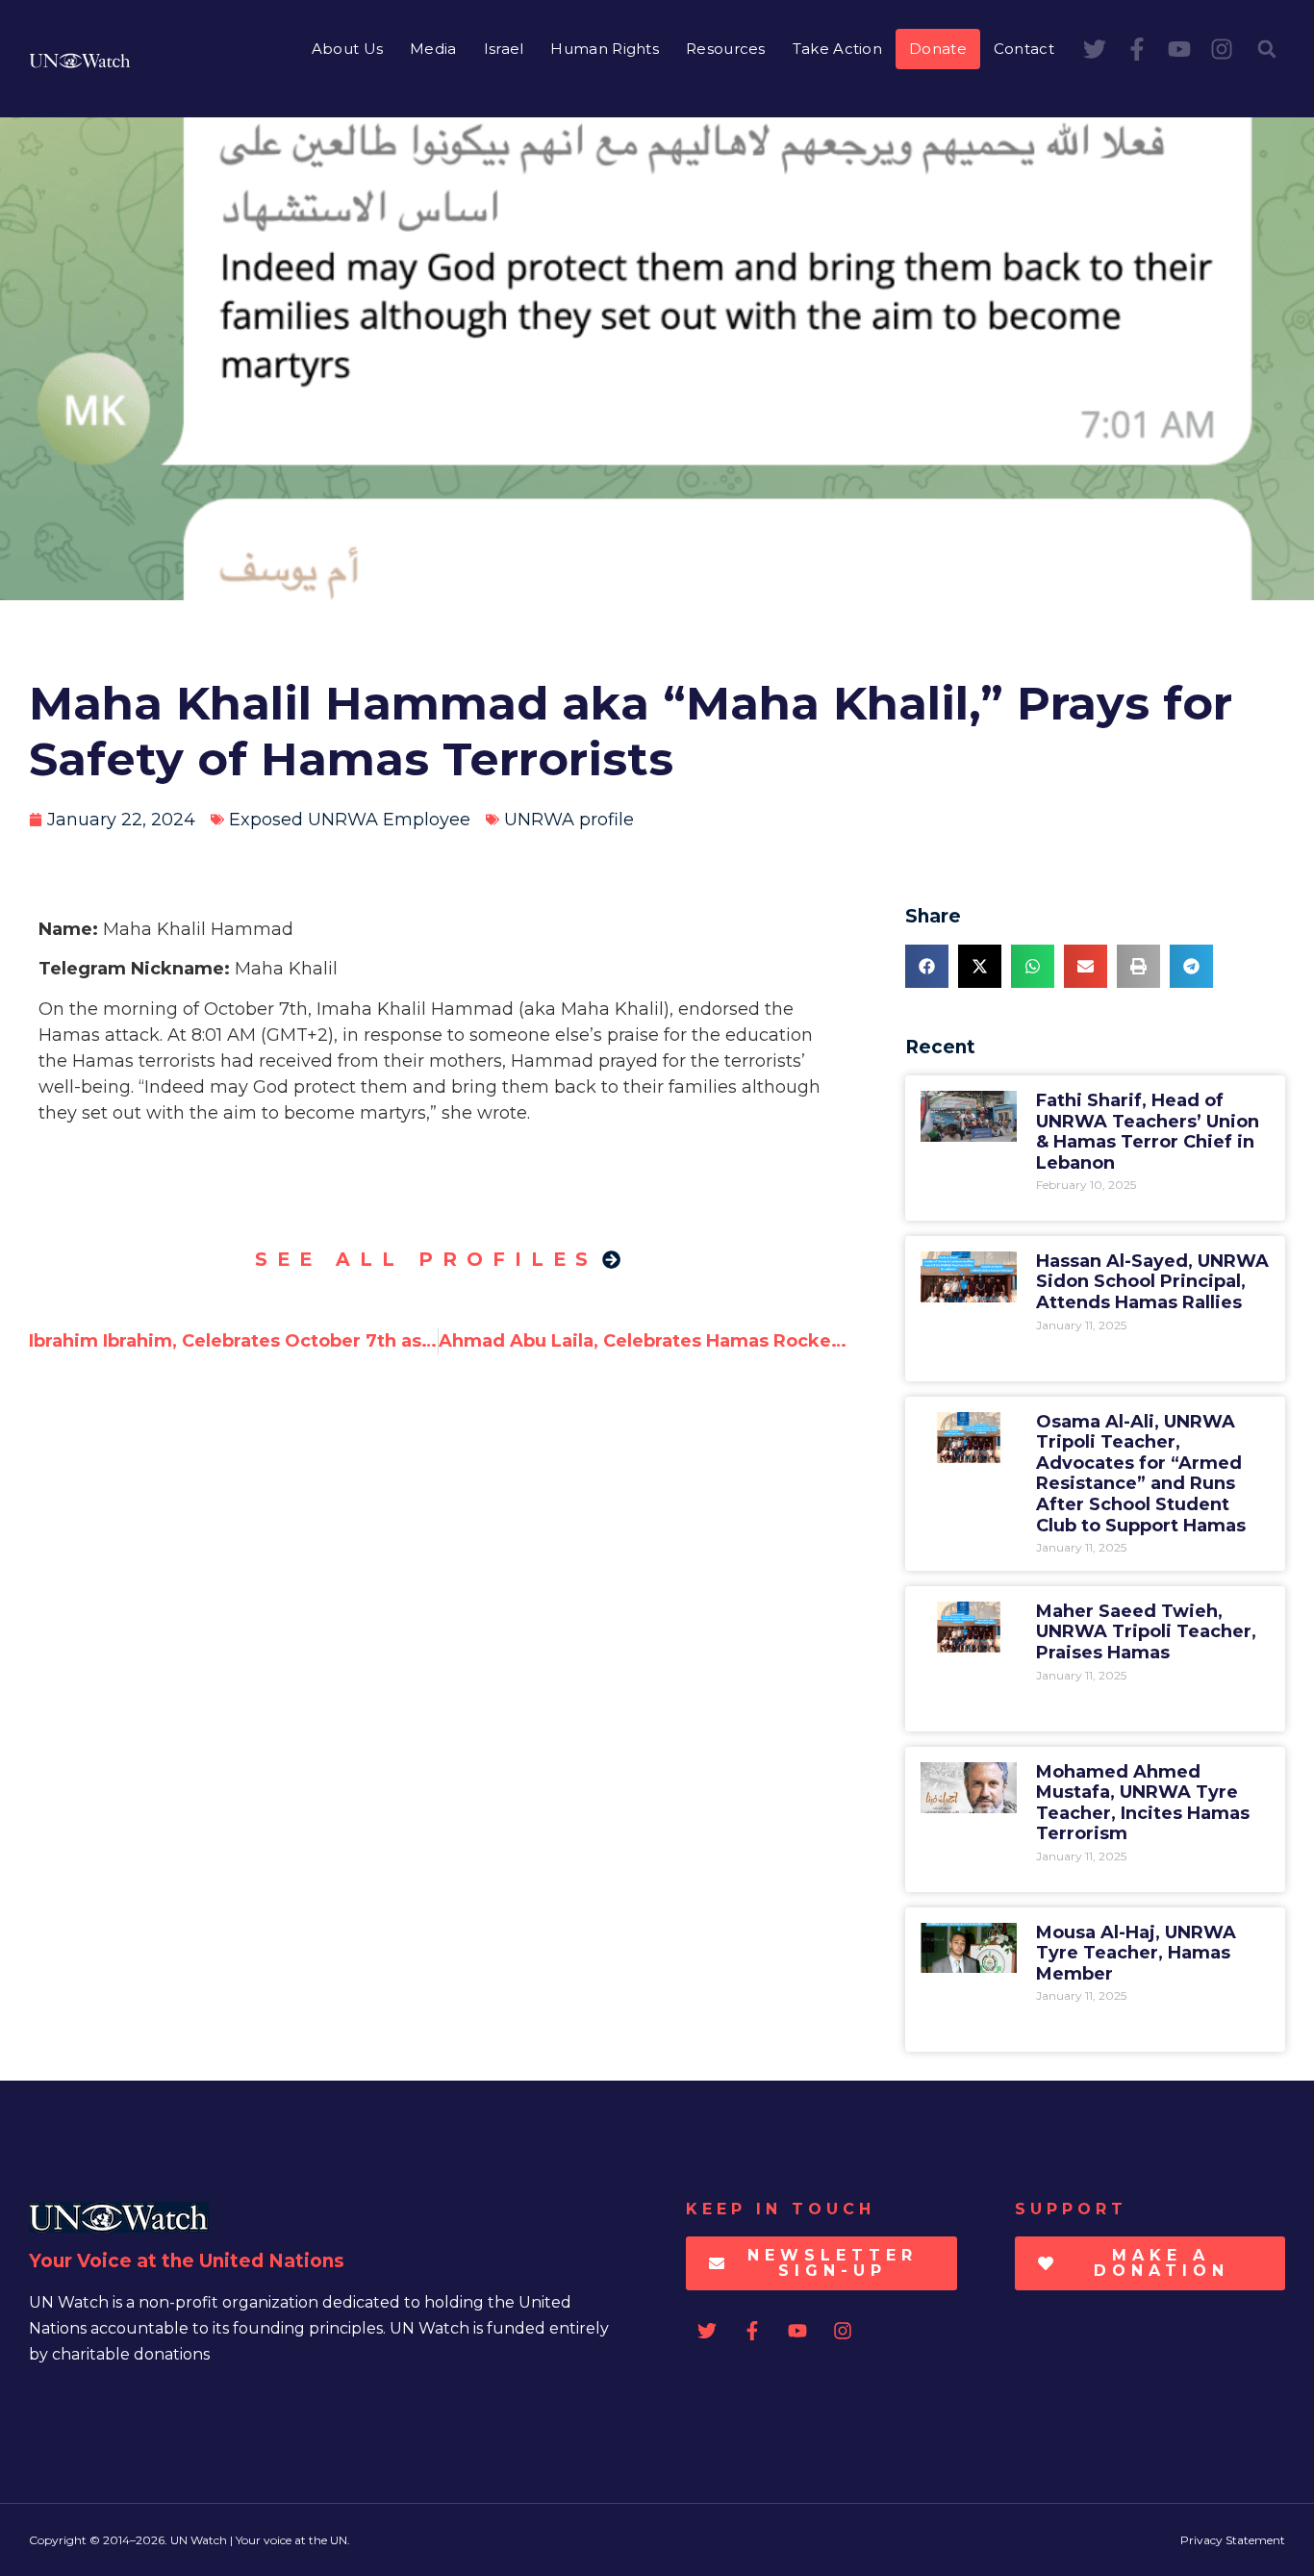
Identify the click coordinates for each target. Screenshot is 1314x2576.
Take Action (837, 49)
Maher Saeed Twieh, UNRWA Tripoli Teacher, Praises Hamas (1146, 1632)
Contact (1024, 49)
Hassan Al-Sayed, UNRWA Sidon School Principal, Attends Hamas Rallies (1152, 1282)
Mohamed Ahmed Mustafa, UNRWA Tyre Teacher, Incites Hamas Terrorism (1143, 1803)
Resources (726, 49)
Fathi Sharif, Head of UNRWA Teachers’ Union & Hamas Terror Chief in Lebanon (1148, 1132)
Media (433, 49)
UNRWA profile (569, 820)
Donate (938, 49)
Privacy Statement (1233, 2540)
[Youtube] (1179, 49)
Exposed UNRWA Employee (350, 820)
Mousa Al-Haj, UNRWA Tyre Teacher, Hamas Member (1136, 1953)
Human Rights (605, 49)
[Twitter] (1095, 49)
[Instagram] (1222, 49)
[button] (1267, 49)
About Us (347, 49)
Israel (504, 49)
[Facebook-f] (1137, 49)
